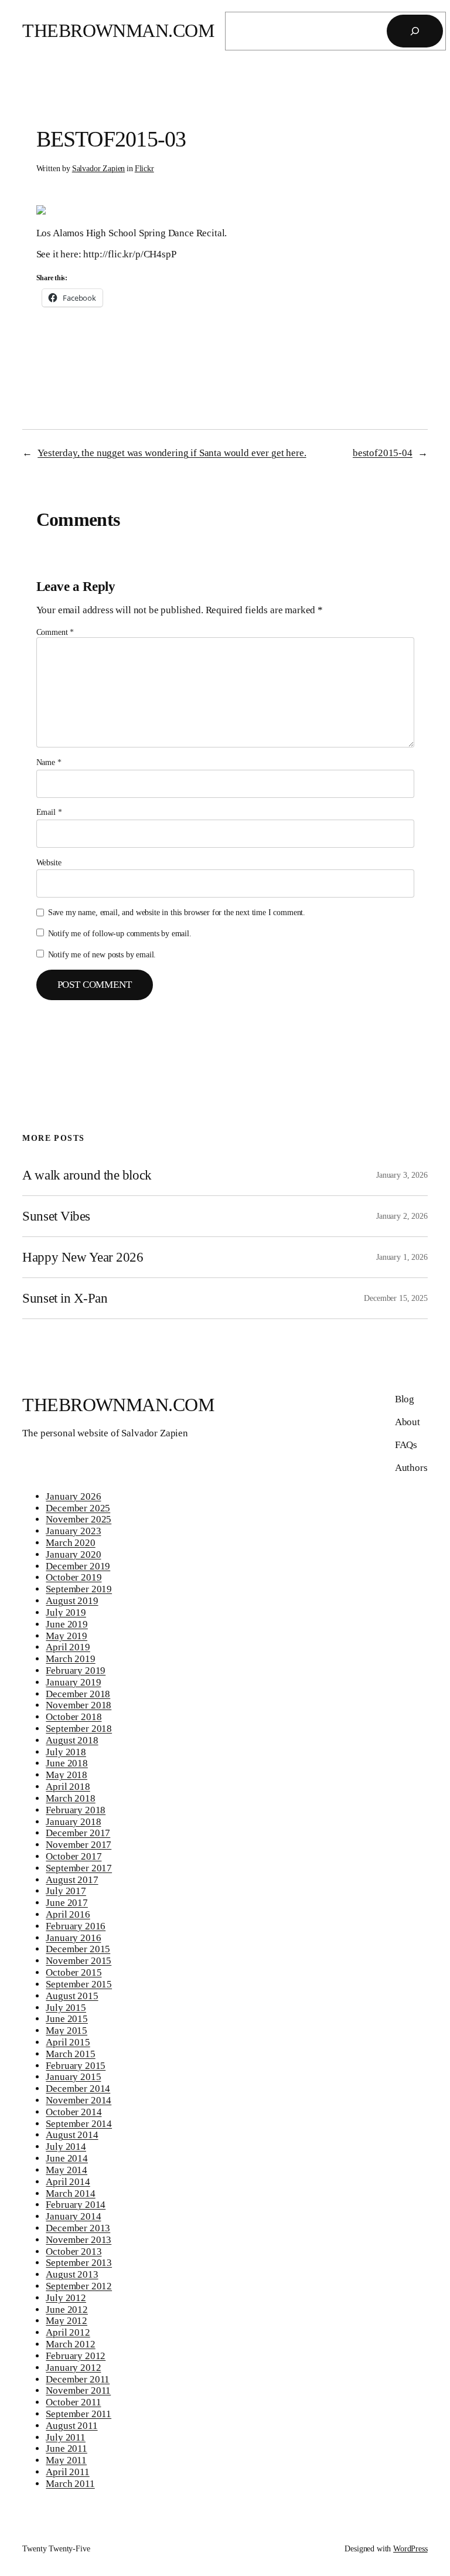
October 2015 (74, 1972)
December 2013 (78, 2228)
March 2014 (70, 2193)
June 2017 (67, 1903)
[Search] (415, 31)
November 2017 (79, 1845)
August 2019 (72, 1601)
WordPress (410, 2548)
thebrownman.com (118, 31)
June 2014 (67, 2158)
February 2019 (76, 1671)
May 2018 (67, 1775)
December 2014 (78, 2089)
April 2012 (68, 2332)
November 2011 (78, 2390)
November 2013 (79, 2240)
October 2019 (74, 1577)
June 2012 (67, 2310)
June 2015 (67, 2019)
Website (49, 862)
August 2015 (72, 1996)
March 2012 (70, 2344)
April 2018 (68, 1787)
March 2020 (70, 1543)
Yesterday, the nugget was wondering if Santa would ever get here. (172, 453)
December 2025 (78, 1508)
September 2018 (79, 1729)
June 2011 (67, 2448)
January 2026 (73, 1496)
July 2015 (66, 2008)
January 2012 (73, 2368)
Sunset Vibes (56, 1216)
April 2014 (68, 2182)
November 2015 (79, 1961)
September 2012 (79, 2286)
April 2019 (68, 1647)
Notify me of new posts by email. (102, 954)
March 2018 (70, 1798)
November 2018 (79, 1705)
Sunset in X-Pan (65, 1298)
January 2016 (73, 1938)
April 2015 (68, 2042)
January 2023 (73, 1531)
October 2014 (74, 2112)
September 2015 (79, 1984)
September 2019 (79, 1589)
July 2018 (66, 1752)
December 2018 (78, 1694)
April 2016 (68, 1914)
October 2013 (74, 2252)
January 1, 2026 (402, 1257)
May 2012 (67, 2321)
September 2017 (79, 1868)
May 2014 (67, 2170)
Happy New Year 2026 (83, 1257)
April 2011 (67, 2472)
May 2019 (67, 1636)
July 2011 (66, 2437)
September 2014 (79, 2124)
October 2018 (74, 1717)
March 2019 (70, 1659)
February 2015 (76, 2066)
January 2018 (73, 1822)
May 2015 (67, 2030)
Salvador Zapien (99, 168)
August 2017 (72, 1880)
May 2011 (66, 2460)
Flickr (144, 168)
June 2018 (67, 1763)
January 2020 (73, 1554)
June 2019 (67, 1624)
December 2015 (78, 1949)
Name (49, 762)
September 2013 (79, 2263)
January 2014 (73, 2216)
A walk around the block (87, 1175)
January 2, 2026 (402, 1216)
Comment (55, 632)
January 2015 (73, 2077)
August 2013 (72, 2274)
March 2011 (70, 2484)
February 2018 (76, 1810)
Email (49, 812)
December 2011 (78, 2379)
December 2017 (78, 1833)
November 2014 (79, 2100)
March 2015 (70, 2054)
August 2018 (72, 1740)
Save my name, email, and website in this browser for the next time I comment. (177, 912)
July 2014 (66, 2147)
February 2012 (76, 2356)
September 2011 (79, 2414)
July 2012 (66, 2298)
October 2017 (74, 1856)
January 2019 (73, 1682)
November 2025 (79, 1519)
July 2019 (66, 1612)
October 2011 (73, 2402)
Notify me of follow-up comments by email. (120, 933)
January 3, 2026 (402, 1175)
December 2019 (78, 1566)
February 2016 (76, 1926)
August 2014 (72, 2135)
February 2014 (76, 2205)
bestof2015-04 (383, 453)
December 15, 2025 (396, 1298)
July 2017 (66, 1891)
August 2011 (71, 2426)
